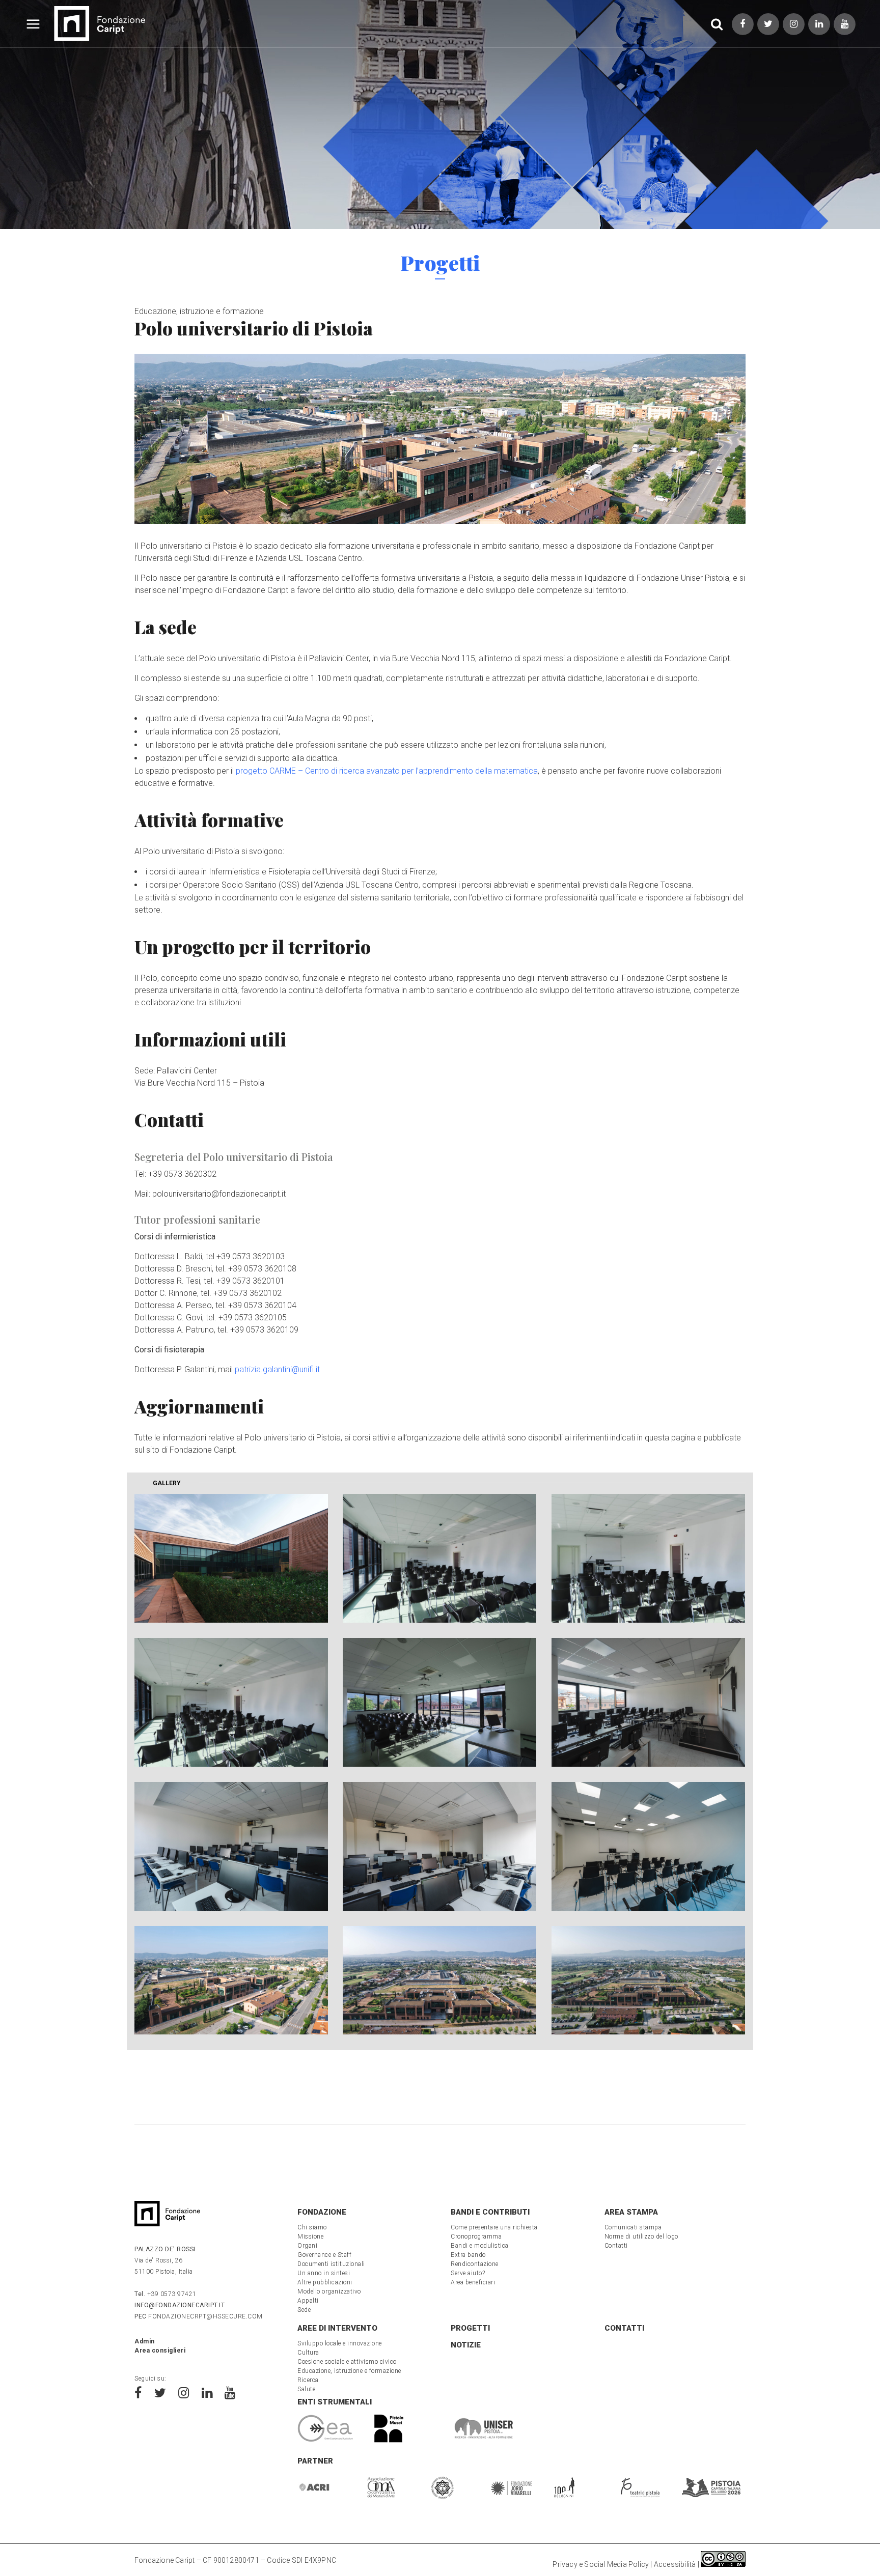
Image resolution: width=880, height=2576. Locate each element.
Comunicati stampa (633, 2227)
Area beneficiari (473, 2282)
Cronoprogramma (476, 2237)
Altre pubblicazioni (325, 2282)
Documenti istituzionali (331, 2264)
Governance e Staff (324, 2255)
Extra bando (468, 2255)
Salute (306, 2389)
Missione (310, 2237)
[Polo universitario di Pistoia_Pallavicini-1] (231, 1558)
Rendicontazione (475, 2264)
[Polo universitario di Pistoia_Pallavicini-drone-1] (231, 1980)
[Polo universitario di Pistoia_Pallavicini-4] (231, 1702)
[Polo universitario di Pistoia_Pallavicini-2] (439, 1558)
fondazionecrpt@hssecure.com (199, 2316)
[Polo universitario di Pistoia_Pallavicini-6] (648, 1702)
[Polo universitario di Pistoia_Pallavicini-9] (648, 1846)
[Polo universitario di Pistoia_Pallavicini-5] (439, 1702)
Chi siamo (312, 2227)
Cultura (308, 2353)
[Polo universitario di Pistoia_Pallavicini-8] (439, 1846)
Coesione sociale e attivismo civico (347, 2362)
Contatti (616, 2246)
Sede (304, 2310)
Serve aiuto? (468, 2273)
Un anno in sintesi (324, 2273)
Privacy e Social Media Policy (601, 2564)
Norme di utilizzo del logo (641, 2237)
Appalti (308, 2301)
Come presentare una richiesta (494, 2227)
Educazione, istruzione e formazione (199, 311)
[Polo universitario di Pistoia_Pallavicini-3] (648, 1558)
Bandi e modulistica (480, 2246)
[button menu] (33, 26)
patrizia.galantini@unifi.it (277, 1369)
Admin (145, 2341)
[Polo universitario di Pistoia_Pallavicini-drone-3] (648, 1980)
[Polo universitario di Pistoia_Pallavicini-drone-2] (439, 1980)
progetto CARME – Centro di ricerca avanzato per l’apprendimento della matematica (387, 771)
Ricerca (308, 2380)
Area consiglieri (160, 2351)
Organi (307, 2246)
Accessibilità (675, 2564)
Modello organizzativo (329, 2291)
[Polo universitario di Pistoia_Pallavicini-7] (231, 1846)
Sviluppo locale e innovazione (340, 2343)
